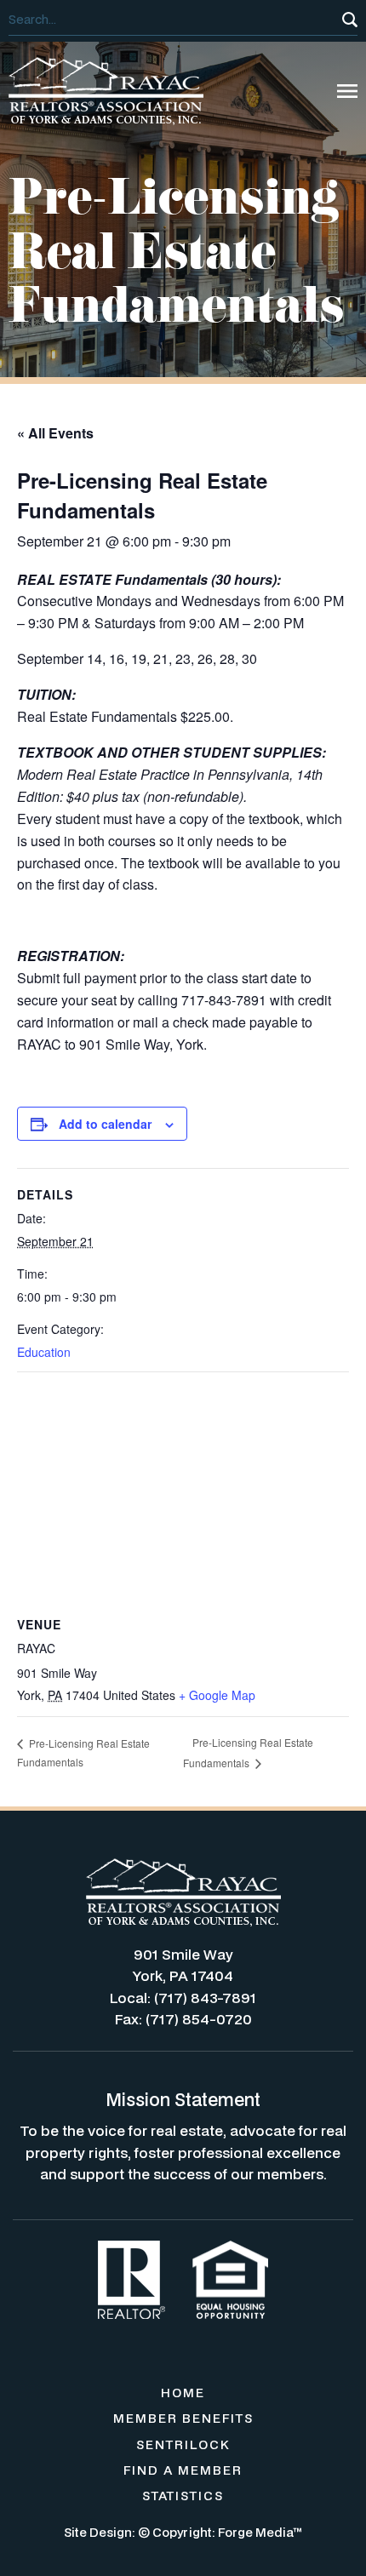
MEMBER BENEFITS (183, 2418)
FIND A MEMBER (183, 2470)
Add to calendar (105, 1124)
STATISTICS (183, 2496)
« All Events (55, 433)
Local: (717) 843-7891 (183, 1998)
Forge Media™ (260, 2532)
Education (44, 1352)
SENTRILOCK (183, 2444)
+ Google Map (217, 1695)
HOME (183, 2393)
